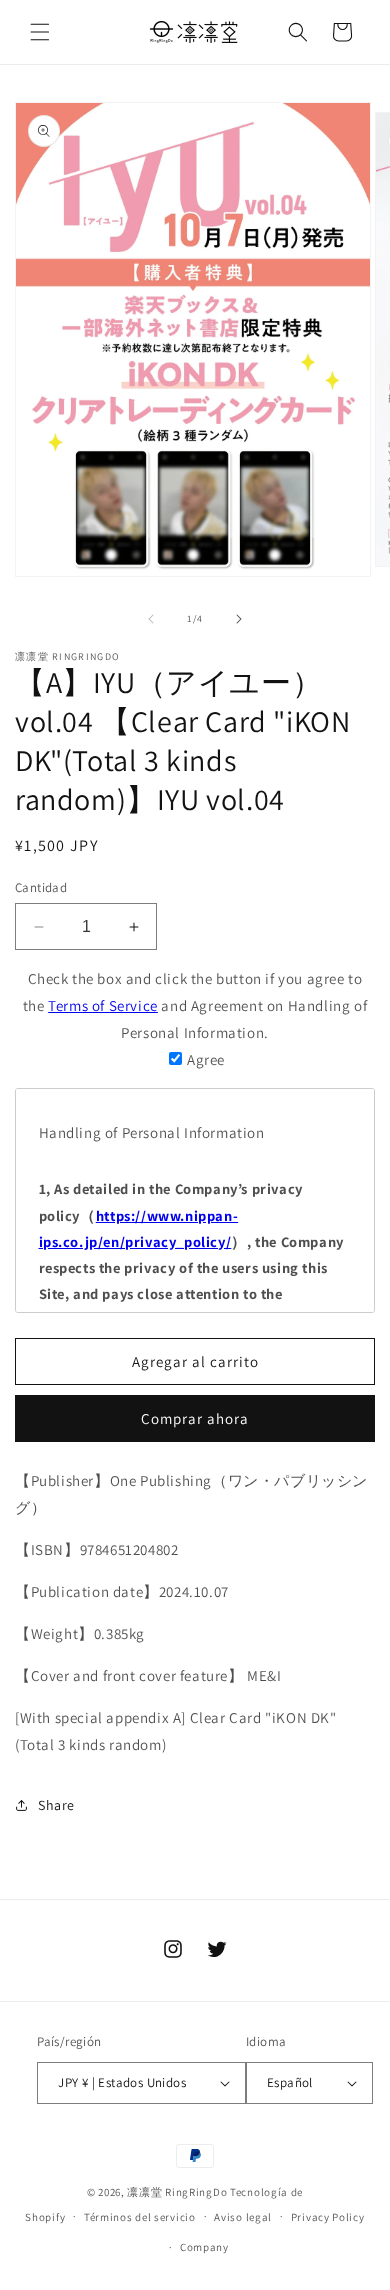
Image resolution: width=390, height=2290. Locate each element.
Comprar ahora (195, 1418)
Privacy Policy (328, 2217)
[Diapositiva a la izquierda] (151, 619)
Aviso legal (243, 2217)
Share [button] (56, 1805)
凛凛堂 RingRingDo (177, 2192)
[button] (40, 32)
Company (204, 2247)
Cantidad (41, 887)
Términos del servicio (140, 2217)
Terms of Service (103, 1005)
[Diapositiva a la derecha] (239, 619)
